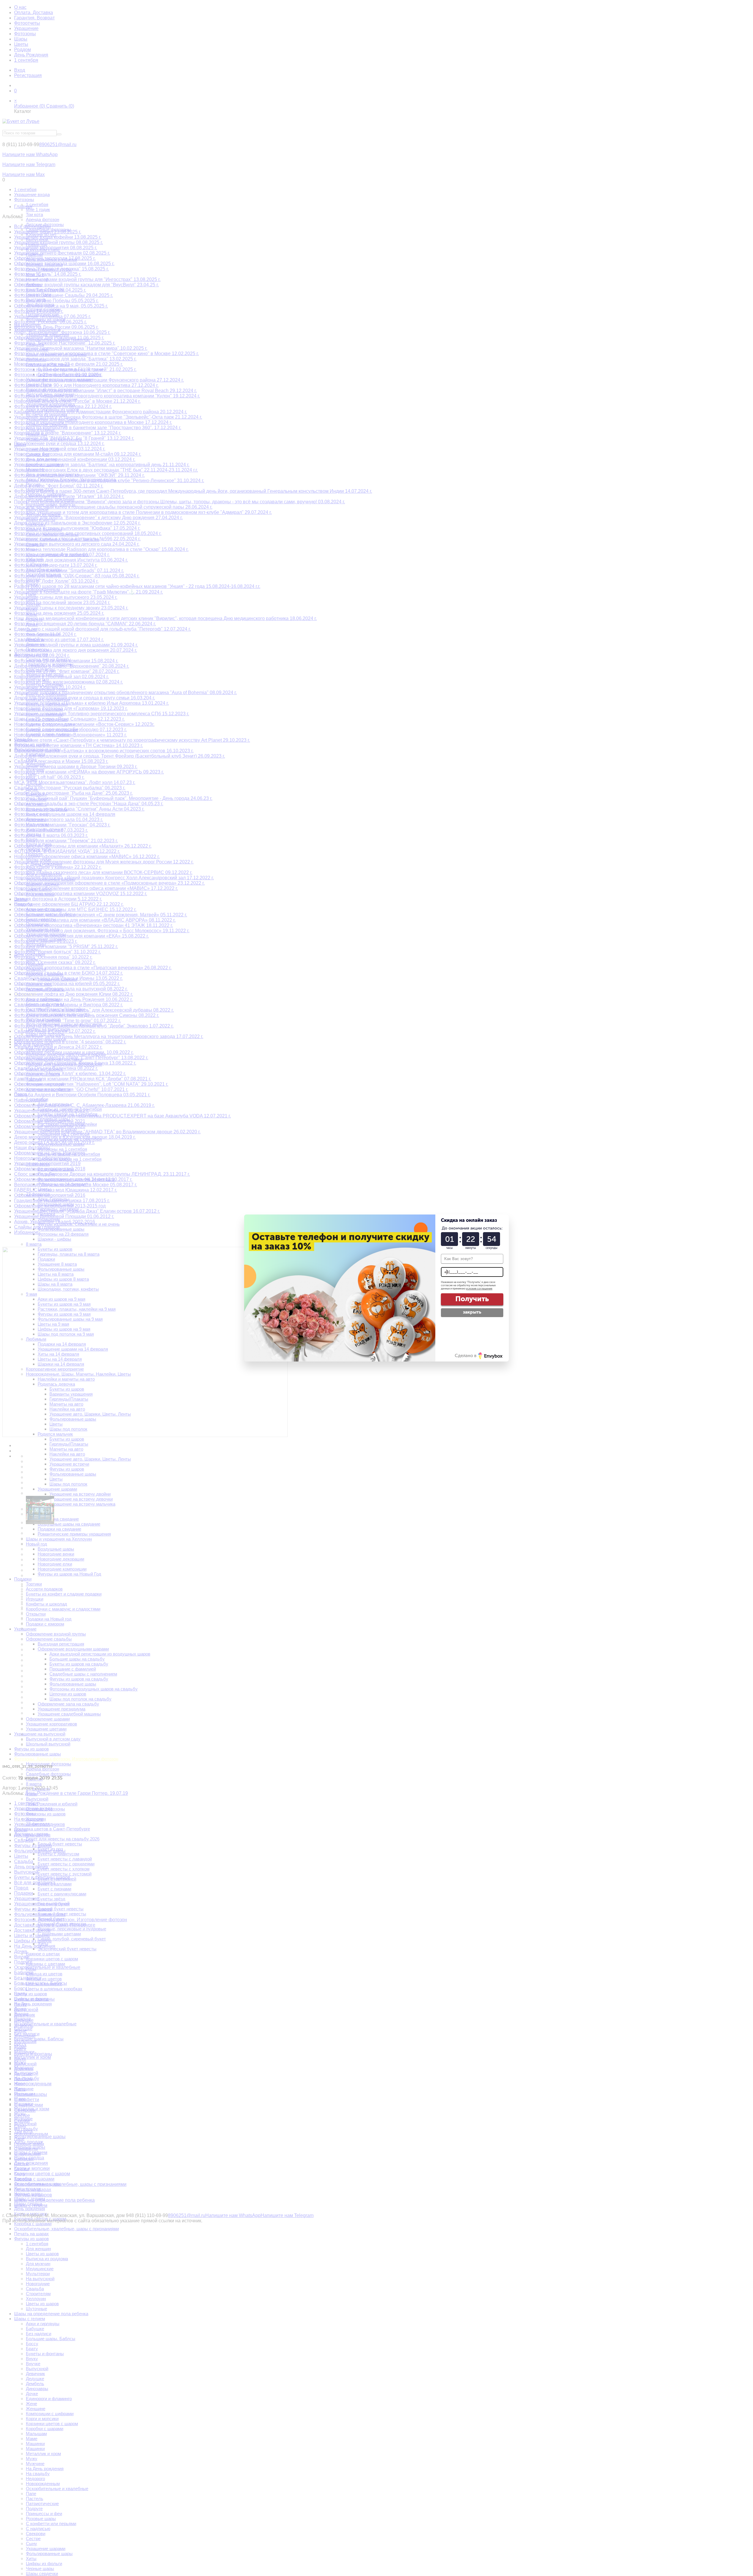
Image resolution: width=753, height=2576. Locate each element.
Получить (472, 1299)
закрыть (472, 1312)
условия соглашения (479, 1289)
